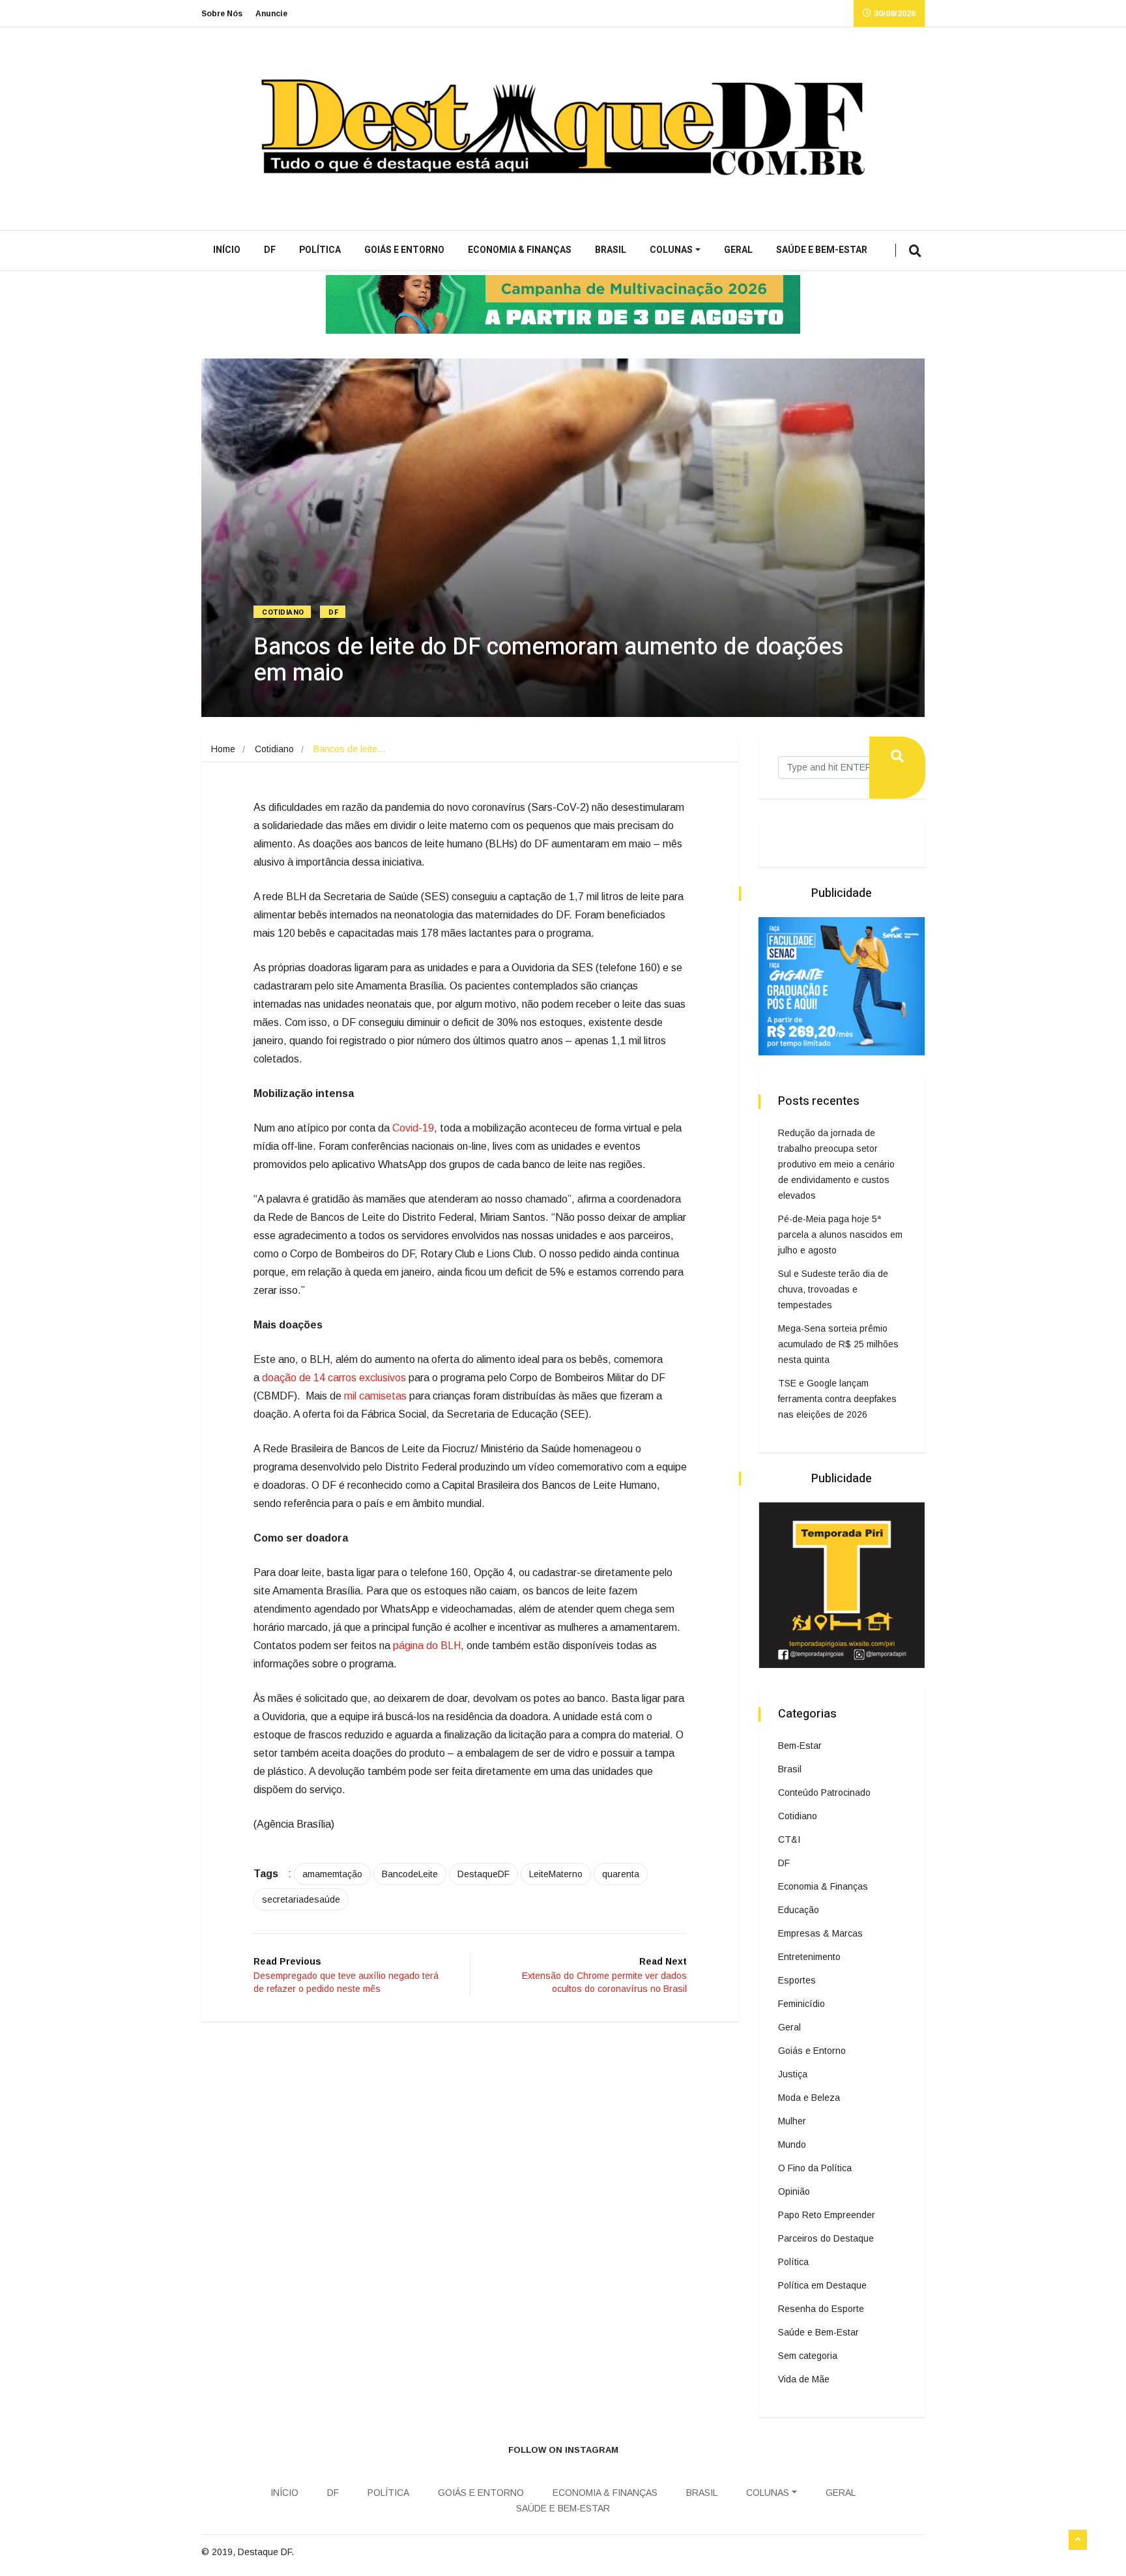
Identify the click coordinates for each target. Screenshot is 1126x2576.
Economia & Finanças (520, 250)
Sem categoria (808, 2356)
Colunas (671, 250)
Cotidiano (283, 612)
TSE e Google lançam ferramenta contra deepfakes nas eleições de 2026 (837, 1399)
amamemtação (332, 1874)
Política (320, 250)
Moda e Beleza (809, 2098)
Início (227, 250)
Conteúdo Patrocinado (824, 1793)
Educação (799, 1910)
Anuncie (271, 14)
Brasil (611, 250)
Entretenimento (809, 1957)
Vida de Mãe (804, 2379)
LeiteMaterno (556, 1874)
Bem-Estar (800, 1746)
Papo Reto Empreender (827, 2215)
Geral (738, 250)
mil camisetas (375, 1396)
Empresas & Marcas (820, 1933)
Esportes (797, 1980)
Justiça (793, 2074)
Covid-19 (413, 1128)
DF (270, 250)
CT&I (789, 1839)
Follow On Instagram (563, 2450)
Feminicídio (801, 2004)
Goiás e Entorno (404, 250)
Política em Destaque (822, 2285)
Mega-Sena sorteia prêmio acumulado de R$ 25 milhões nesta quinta (838, 1344)
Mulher (792, 2121)
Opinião (794, 2191)
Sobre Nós (222, 14)
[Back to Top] (1078, 2540)
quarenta (621, 1874)
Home (223, 749)
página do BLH (427, 1646)
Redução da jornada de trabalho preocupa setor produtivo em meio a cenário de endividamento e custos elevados (836, 1164)
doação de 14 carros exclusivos (334, 1378)
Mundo (792, 2144)
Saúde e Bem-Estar (822, 250)
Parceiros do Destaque (826, 2238)
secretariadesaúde (301, 1899)
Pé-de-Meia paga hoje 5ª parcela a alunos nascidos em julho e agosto (840, 1235)
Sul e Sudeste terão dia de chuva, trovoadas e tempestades (833, 1289)
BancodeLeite (410, 1874)
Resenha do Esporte (821, 2309)
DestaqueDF (484, 1874)
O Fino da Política (815, 2168)
